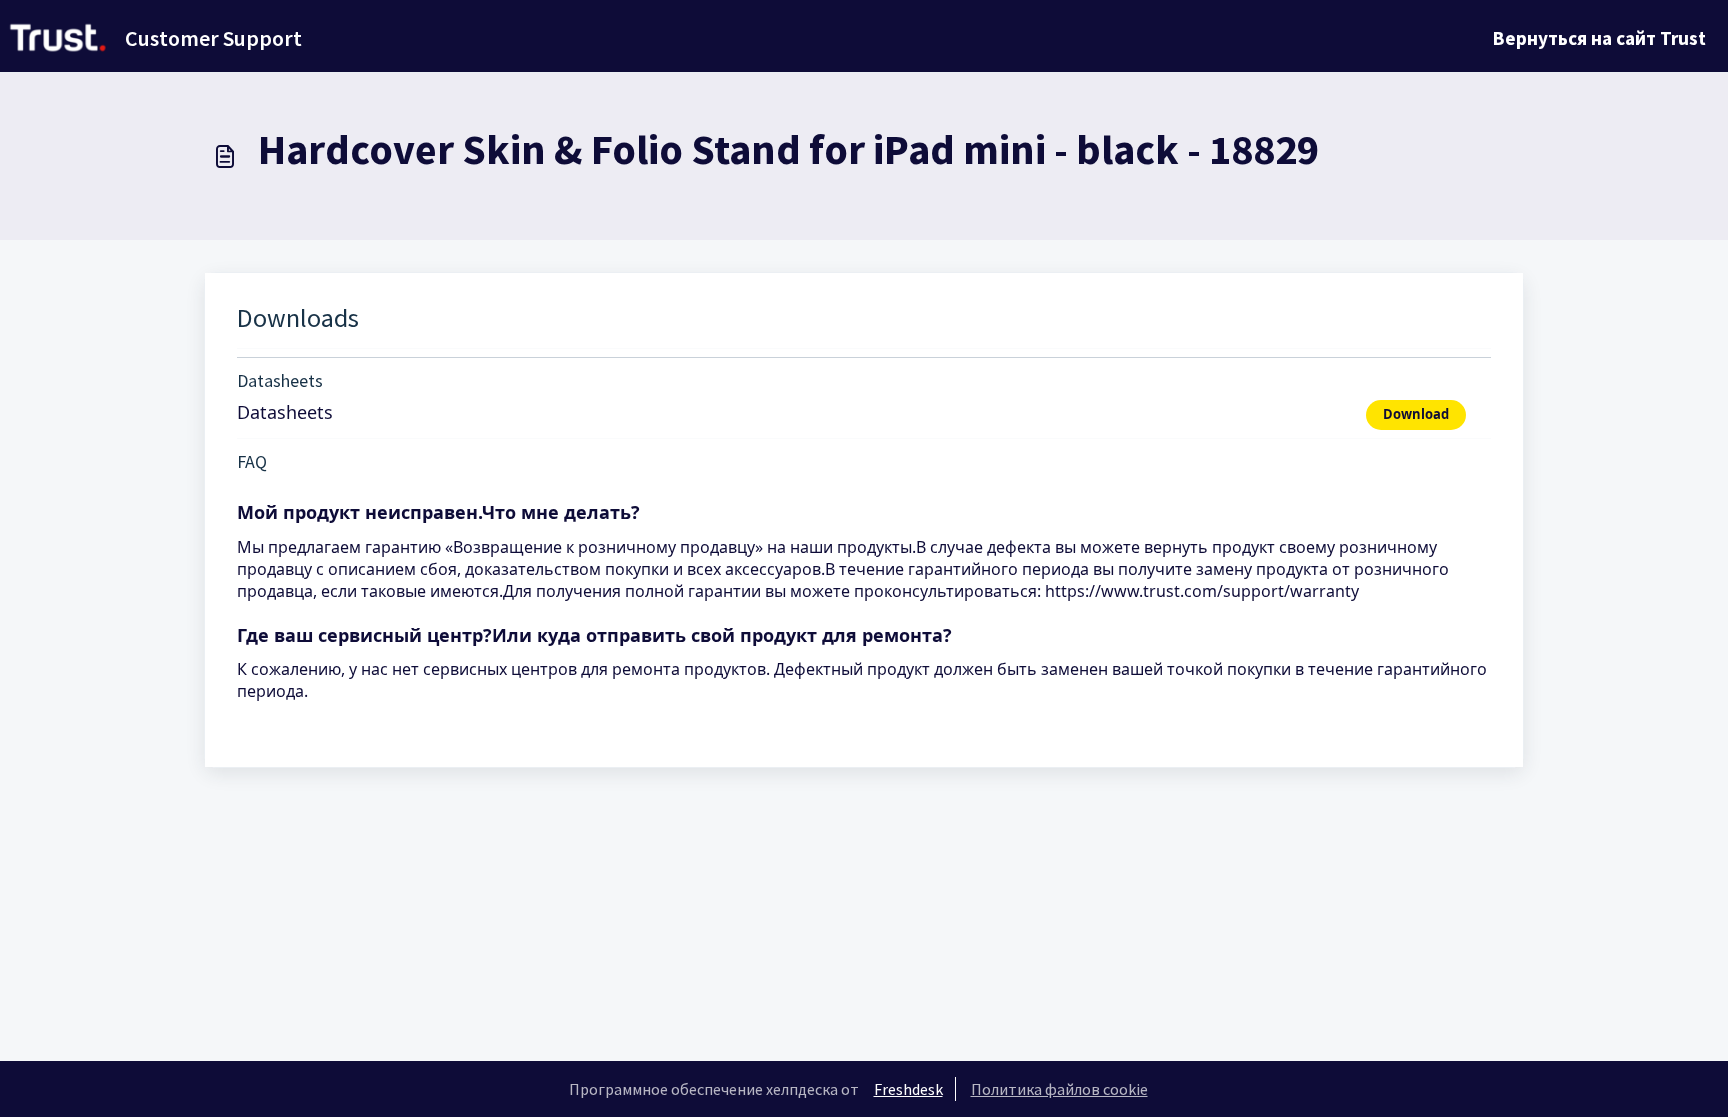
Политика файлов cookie (1059, 1089)
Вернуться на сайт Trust (1599, 38)
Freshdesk (908, 1089)
